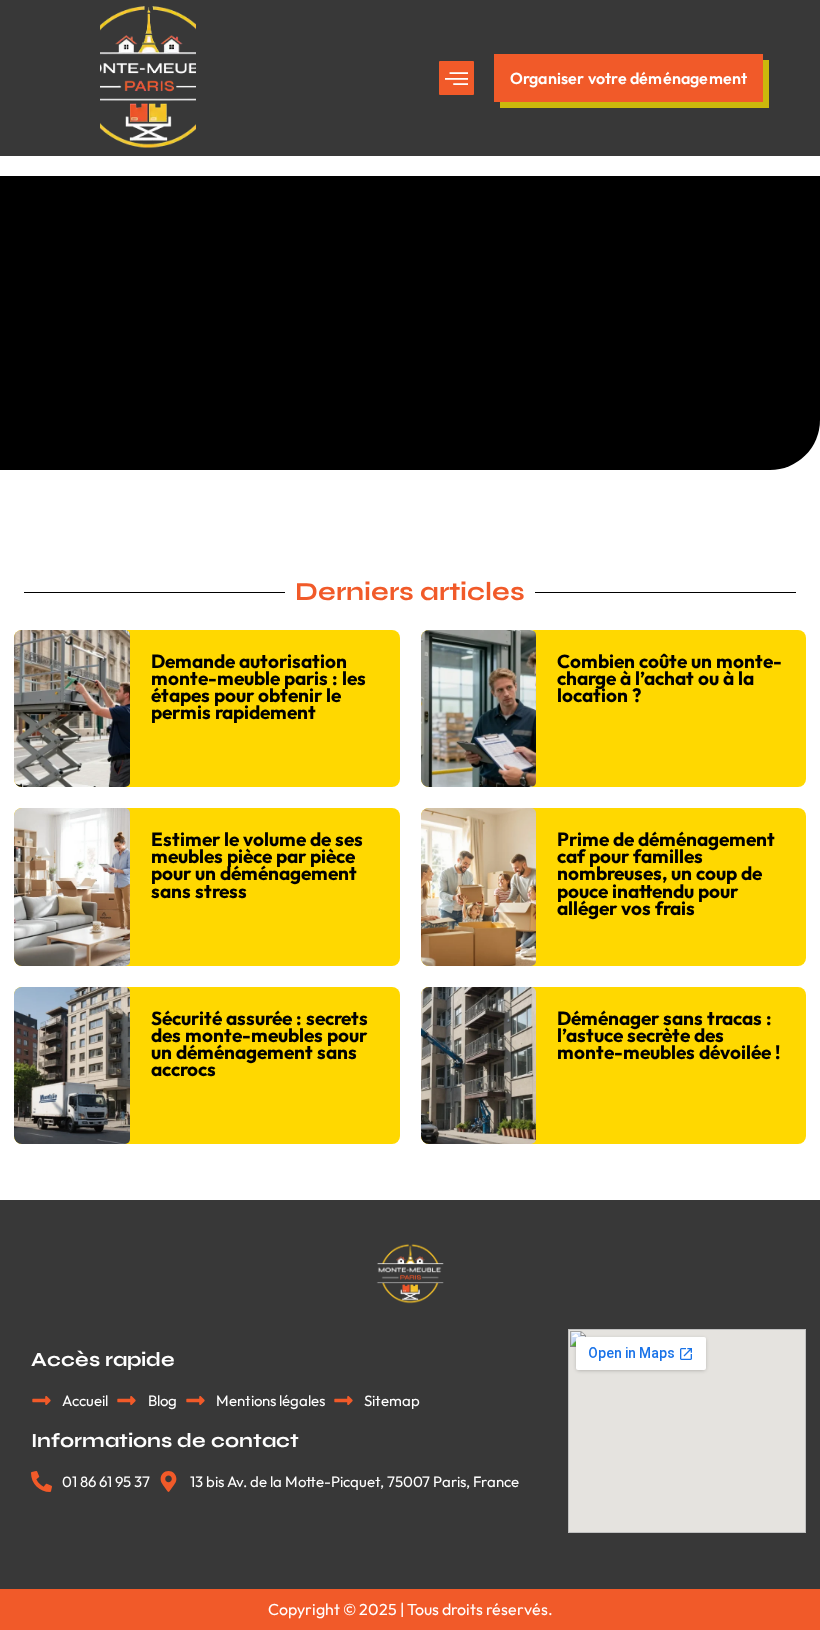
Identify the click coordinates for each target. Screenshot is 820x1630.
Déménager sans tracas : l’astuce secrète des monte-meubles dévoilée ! (668, 1035)
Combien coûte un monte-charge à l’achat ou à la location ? (669, 678)
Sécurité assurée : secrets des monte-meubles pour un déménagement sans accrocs (259, 1043)
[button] (456, 78)
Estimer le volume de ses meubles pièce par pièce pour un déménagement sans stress (257, 864)
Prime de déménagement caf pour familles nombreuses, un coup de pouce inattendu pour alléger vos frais (666, 873)
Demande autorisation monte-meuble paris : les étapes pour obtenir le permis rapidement (258, 686)
